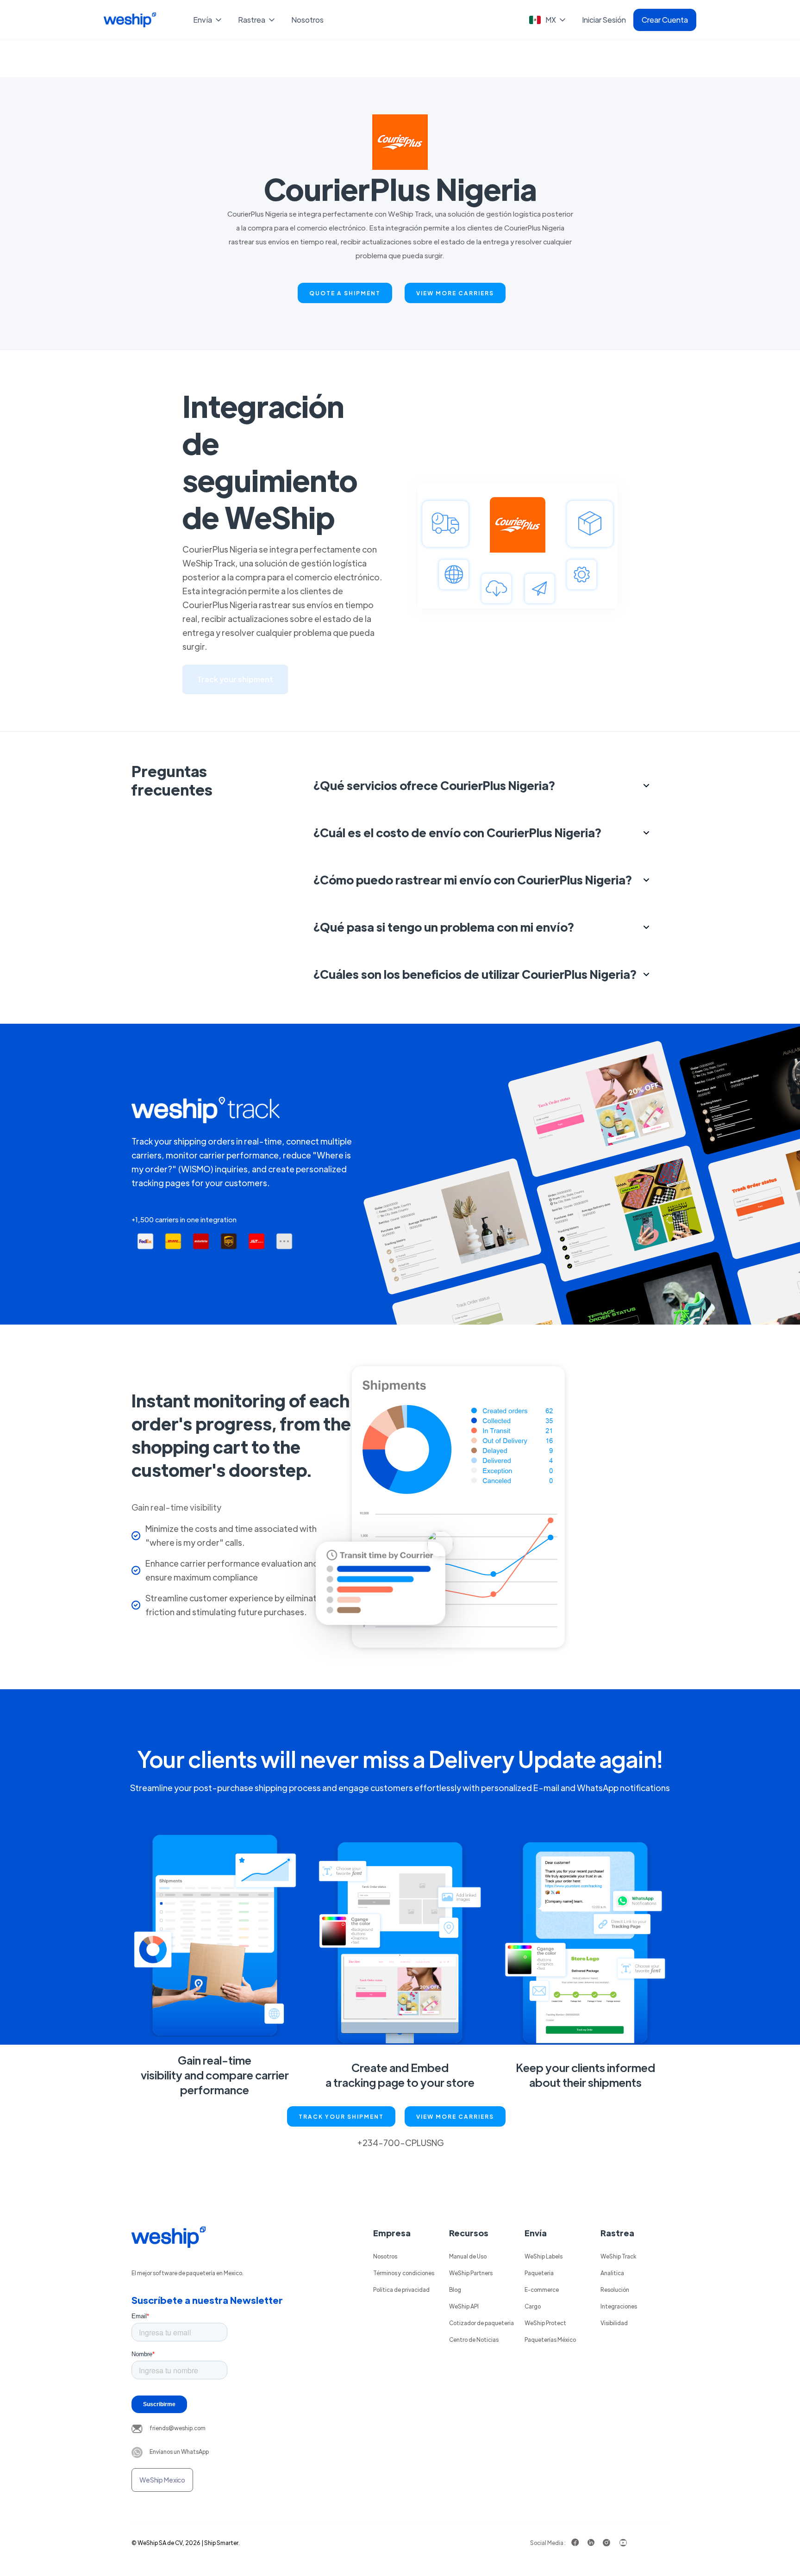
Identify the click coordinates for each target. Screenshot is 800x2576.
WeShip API (464, 2306)
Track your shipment (235, 679)
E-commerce (542, 2290)
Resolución (615, 2290)
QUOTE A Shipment (345, 293)
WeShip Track (618, 2256)
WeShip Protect (545, 2323)
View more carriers (455, 293)
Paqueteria (539, 2273)
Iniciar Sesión (604, 20)
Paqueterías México (550, 2340)
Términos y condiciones (404, 2273)
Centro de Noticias (474, 2340)
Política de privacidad (401, 2290)
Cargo (533, 2306)
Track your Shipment (341, 2116)
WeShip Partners (471, 2273)
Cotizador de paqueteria (481, 2323)
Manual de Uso (468, 2256)
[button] (208, 20)
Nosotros (307, 20)
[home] (130, 20)
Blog (455, 2290)
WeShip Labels (544, 2256)
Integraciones (619, 2306)
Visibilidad (614, 2323)
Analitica (612, 2273)
